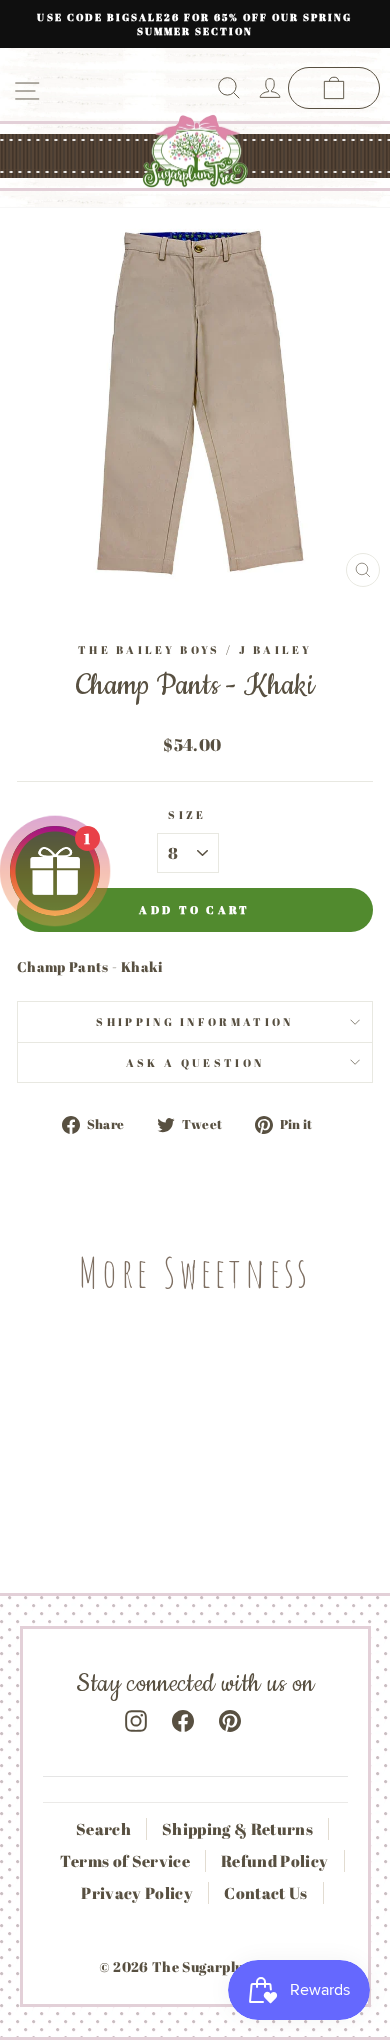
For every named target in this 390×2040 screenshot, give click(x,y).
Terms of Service (125, 1861)
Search (103, 1829)
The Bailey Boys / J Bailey (195, 649)
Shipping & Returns (237, 1829)
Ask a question (195, 1062)
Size (187, 814)
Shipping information (194, 1021)
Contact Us (265, 1893)
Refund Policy (275, 1861)
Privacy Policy (137, 1893)
